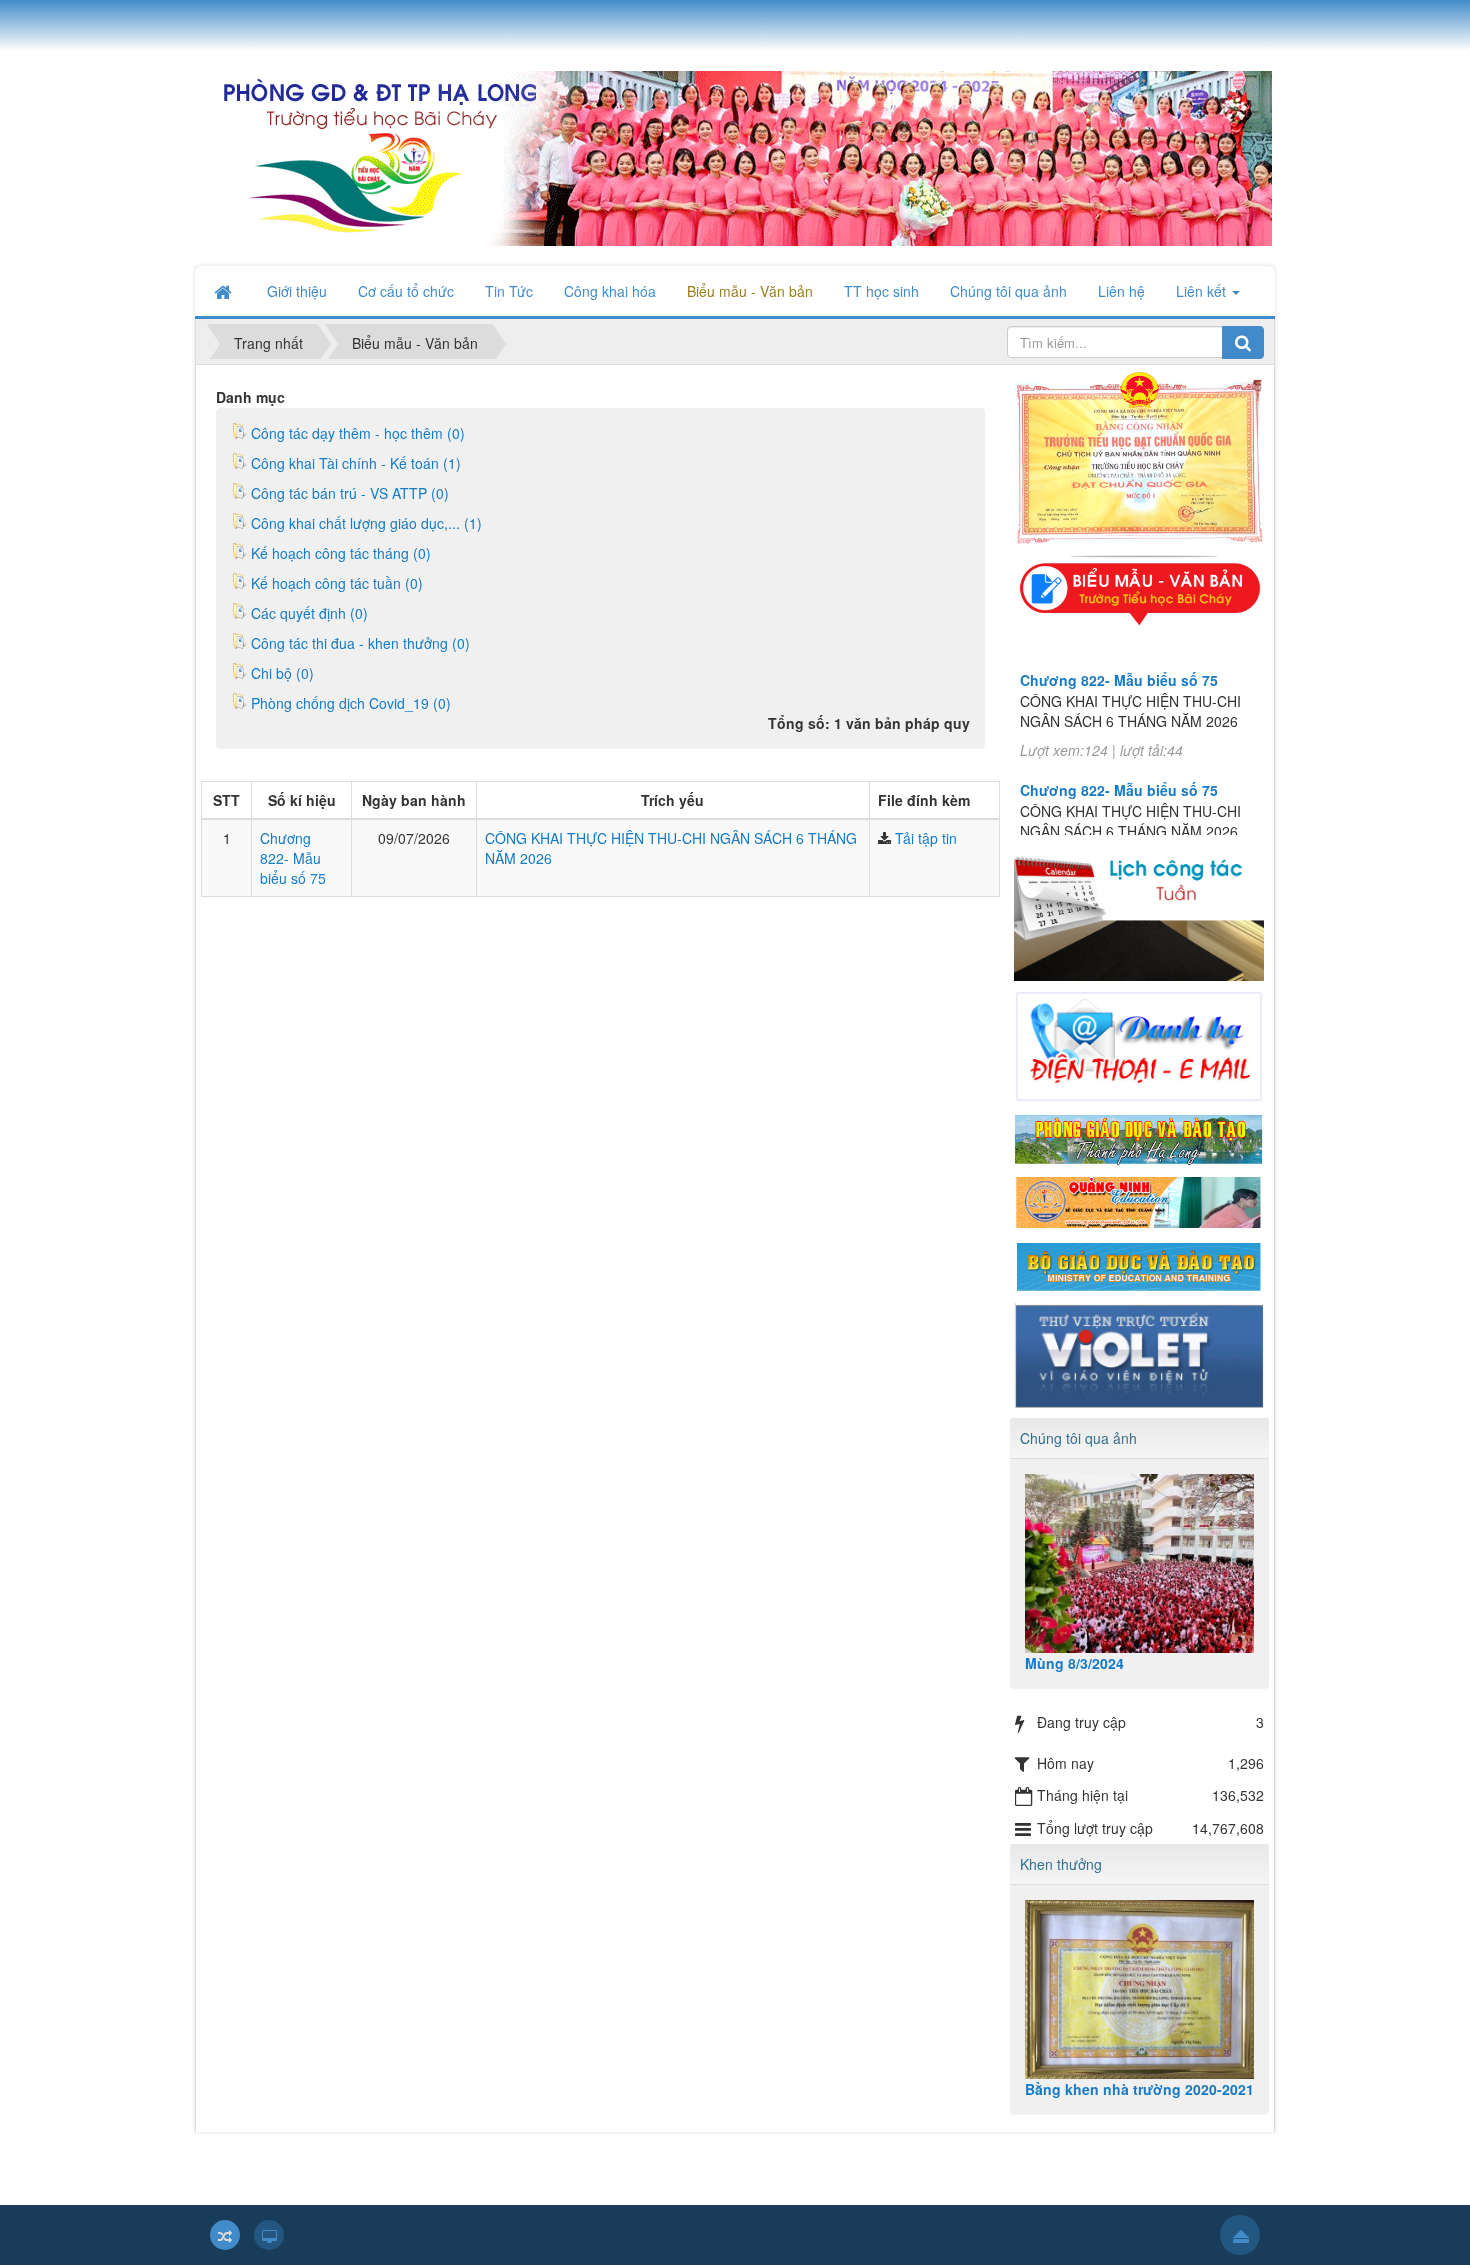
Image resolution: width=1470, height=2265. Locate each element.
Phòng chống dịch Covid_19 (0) (351, 703)
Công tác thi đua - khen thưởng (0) (360, 643)
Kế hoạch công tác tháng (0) (341, 553)
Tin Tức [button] (509, 291)
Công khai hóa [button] (610, 291)
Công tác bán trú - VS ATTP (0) (350, 493)
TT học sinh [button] (881, 291)
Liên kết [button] (1203, 291)
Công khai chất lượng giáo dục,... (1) (366, 523)
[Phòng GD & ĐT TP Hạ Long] (1139, 1137)
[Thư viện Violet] (1139, 1353)
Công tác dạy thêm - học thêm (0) (358, 433)
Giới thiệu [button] (297, 291)
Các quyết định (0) (309, 613)
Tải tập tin (926, 838)
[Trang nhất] (225, 291)
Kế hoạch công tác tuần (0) (337, 583)
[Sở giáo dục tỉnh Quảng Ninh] (1139, 1201)
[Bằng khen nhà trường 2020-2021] (1140, 1989)
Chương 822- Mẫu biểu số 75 (293, 858)
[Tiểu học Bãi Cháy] (733, 156)
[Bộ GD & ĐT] (1139, 1264)
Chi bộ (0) (282, 673)
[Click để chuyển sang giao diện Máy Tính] (269, 2235)
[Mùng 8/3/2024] (1140, 1563)
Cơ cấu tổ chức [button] (406, 291)
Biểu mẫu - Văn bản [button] (750, 291)
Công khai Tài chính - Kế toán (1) (356, 463)
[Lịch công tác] (1139, 906)
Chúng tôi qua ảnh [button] (1008, 291)
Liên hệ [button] (1121, 291)
